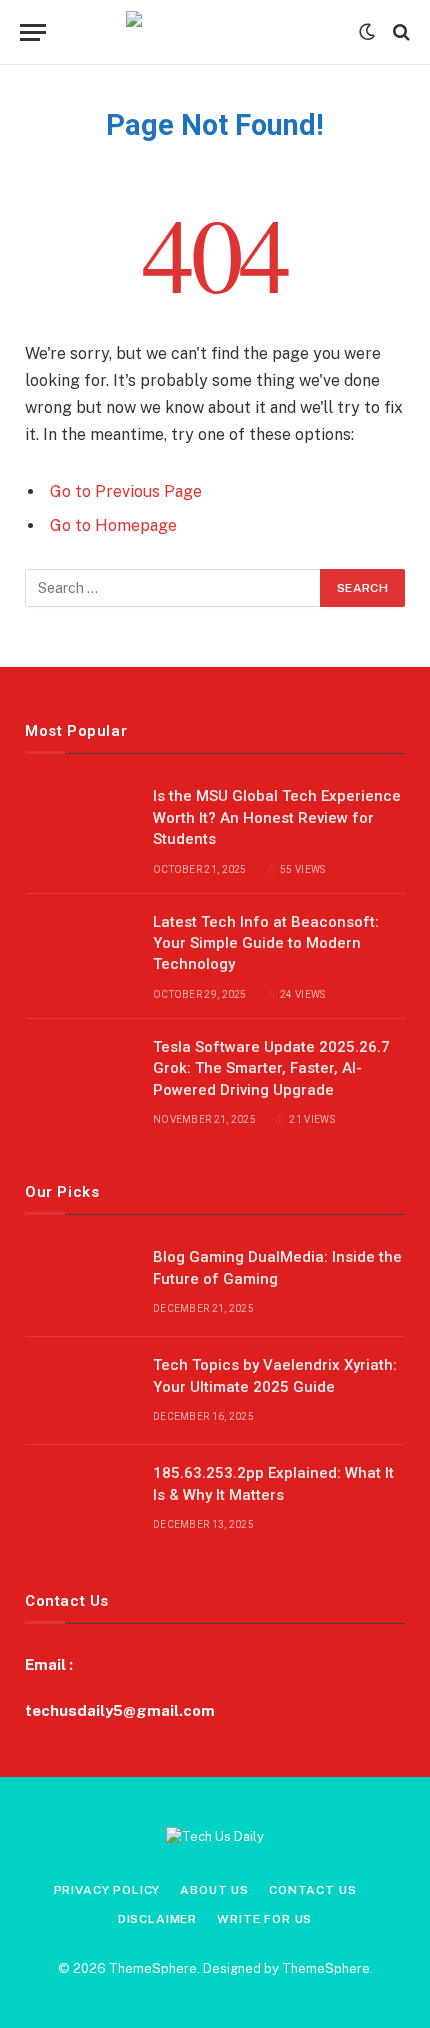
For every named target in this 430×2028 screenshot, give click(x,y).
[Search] (399, 32)
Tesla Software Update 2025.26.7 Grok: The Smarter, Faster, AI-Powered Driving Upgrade (271, 1068)
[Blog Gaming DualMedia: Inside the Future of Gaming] (80, 1283)
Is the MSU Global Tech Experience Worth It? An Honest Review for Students (277, 817)
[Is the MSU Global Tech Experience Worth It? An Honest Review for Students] (80, 822)
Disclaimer (157, 1919)
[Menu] (33, 32)
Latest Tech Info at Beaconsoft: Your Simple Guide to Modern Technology (266, 943)
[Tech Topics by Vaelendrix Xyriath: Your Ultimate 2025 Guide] (80, 1391)
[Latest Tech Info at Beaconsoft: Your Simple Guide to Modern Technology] (80, 948)
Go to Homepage (113, 525)
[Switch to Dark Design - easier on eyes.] (367, 32)
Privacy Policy (107, 1890)
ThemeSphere (326, 1968)
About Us (214, 1890)
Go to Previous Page (126, 491)
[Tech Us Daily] (215, 32)
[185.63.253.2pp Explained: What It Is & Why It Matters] (80, 1499)
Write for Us (264, 1919)
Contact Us (312, 1890)
